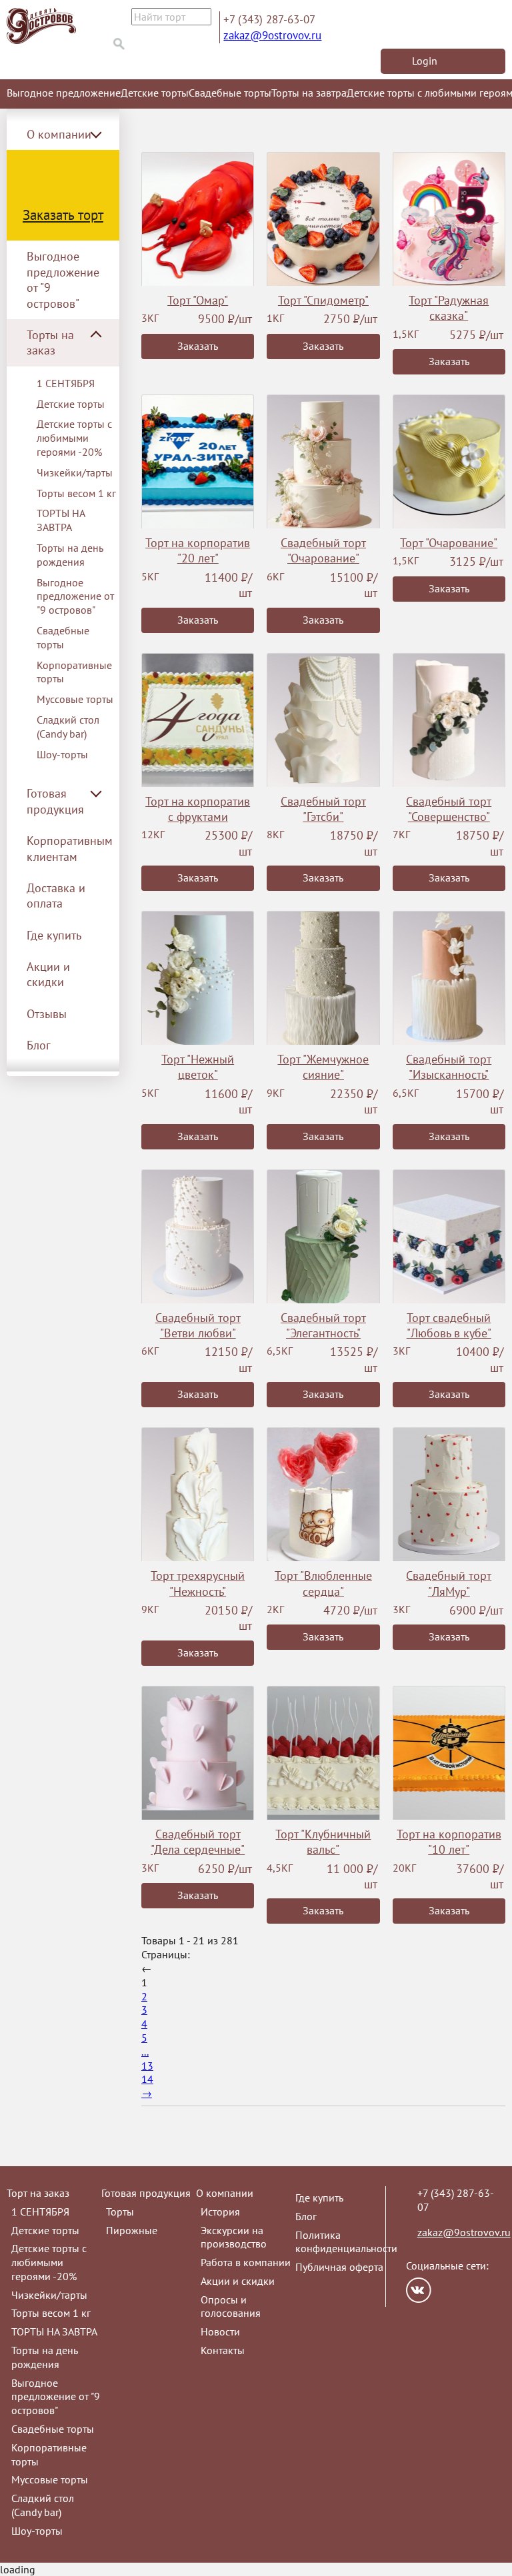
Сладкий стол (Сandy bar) (68, 727)
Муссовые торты (75, 699)
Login (425, 61)
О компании (225, 2193)
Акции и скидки (48, 974)
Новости (220, 2331)
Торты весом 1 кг (76, 493)
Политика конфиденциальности (346, 2242)
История (220, 2212)
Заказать (198, 346)
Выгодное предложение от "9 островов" (63, 280)
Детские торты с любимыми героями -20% (74, 438)
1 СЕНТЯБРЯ (66, 383)
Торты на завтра (309, 93)
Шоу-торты (62, 754)
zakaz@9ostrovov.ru (272, 35)
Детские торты (155, 93)
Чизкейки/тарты (75, 472)
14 (147, 2079)
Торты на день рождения (70, 555)
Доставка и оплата (56, 896)
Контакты (223, 2350)
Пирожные (132, 2230)
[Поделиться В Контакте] (419, 2290)
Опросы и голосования (231, 2306)
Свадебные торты (230, 93)
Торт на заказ (38, 2193)
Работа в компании (246, 2262)
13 (147, 2066)
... (145, 2052)
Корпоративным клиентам (70, 848)
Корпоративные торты (74, 672)
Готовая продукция (146, 2193)
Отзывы (47, 1014)
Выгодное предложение (64, 93)
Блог (39, 1045)
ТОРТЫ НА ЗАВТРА (61, 520)
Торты (120, 2212)
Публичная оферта (339, 2267)
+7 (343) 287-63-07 (269, 19)
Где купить (54, 935)
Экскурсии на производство (234, 2237)
